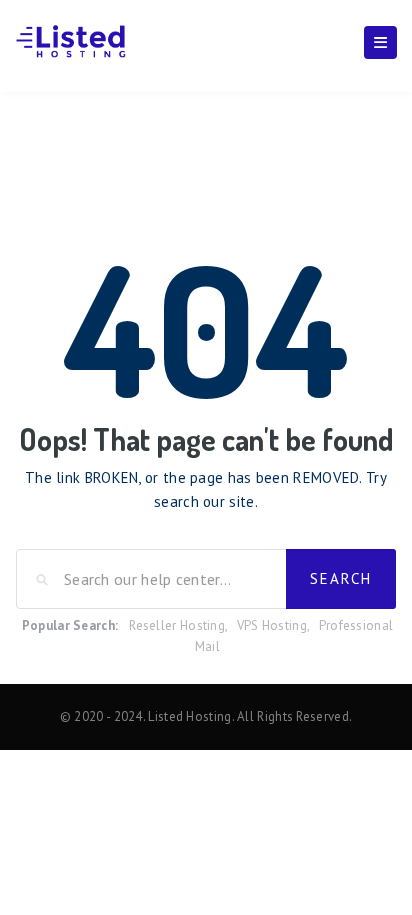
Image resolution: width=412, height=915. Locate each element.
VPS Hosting (272, 625)
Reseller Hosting (177, 625)
